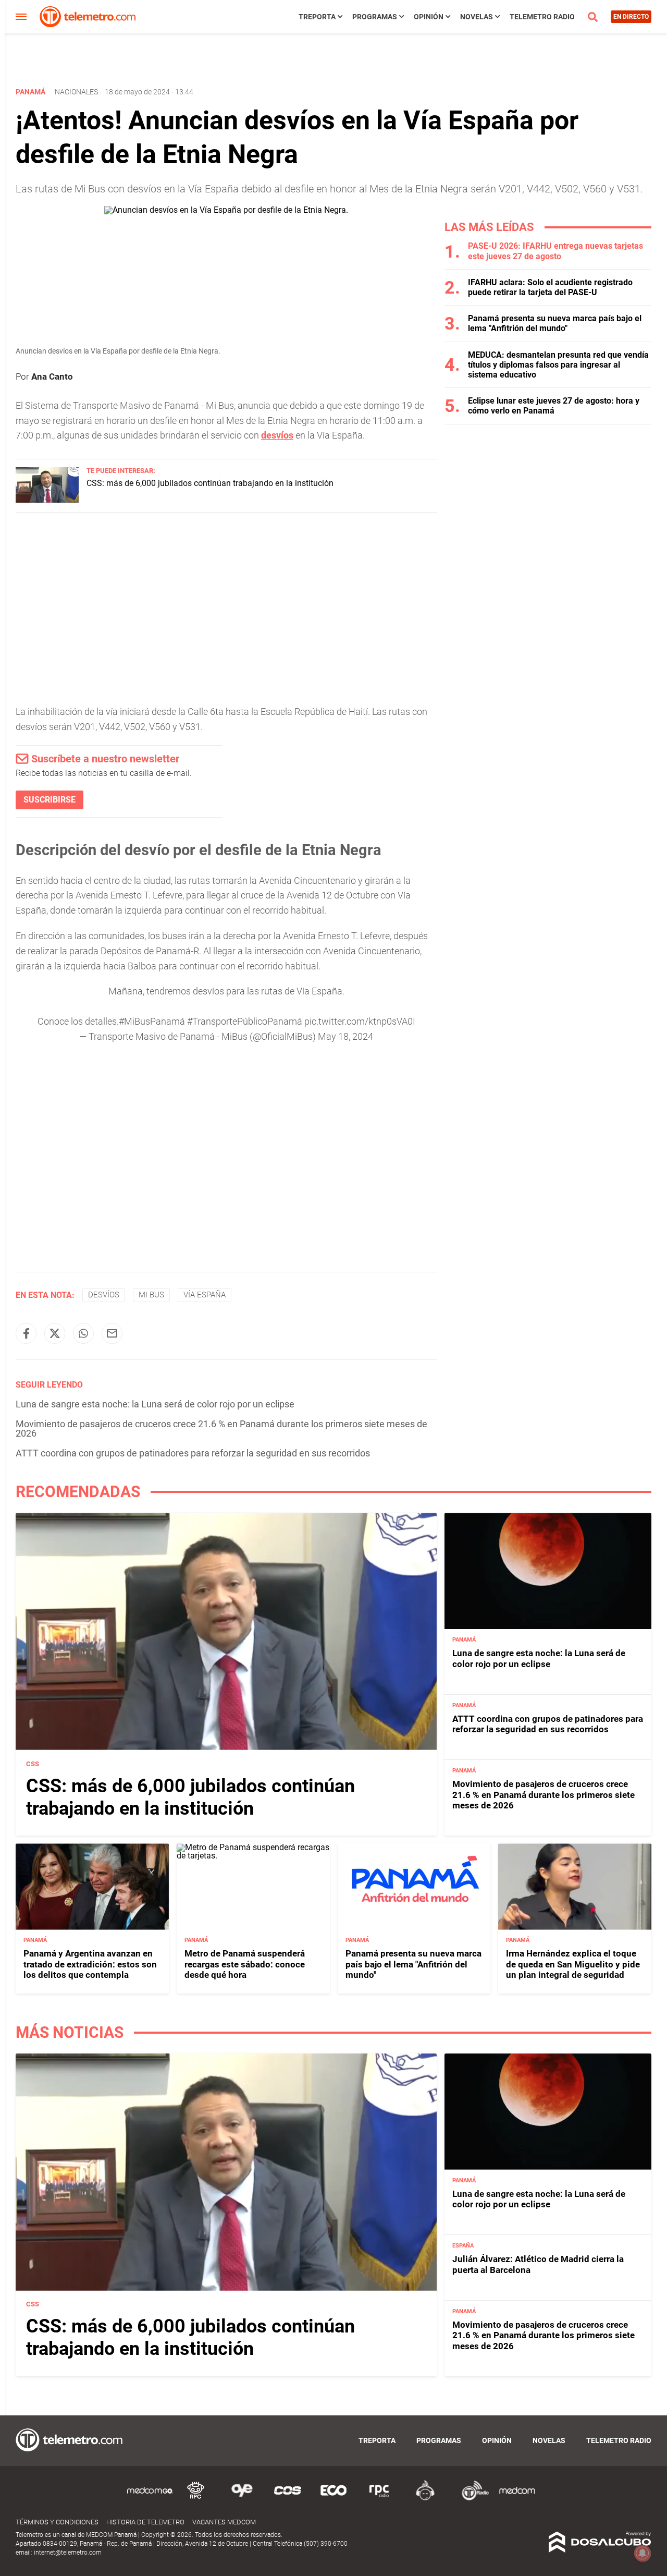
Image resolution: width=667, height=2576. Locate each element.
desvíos (277, 435)
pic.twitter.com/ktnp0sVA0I (360, 1021)
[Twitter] (55, 1333)
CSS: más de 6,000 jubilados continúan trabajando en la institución (210, 483)
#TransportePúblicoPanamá (245, 1021)
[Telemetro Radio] (471, 2499)
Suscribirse (50, 800)
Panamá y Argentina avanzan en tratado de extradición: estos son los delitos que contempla (90, 1965)
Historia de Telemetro (145, 2522)
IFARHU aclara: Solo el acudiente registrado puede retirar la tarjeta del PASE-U (550, 287)
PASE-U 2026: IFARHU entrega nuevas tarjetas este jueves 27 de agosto (555, 251)
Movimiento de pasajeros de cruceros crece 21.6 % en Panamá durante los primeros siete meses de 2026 (221, 1429)
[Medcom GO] (150, 2499)
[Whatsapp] (83, 1333)
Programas (375, 17)
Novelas (477, 17)
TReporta (317, 17)
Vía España (205, 1295)
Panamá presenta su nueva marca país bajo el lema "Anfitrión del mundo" (555, 323)
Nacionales (76, 92)
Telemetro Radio (542, 17)
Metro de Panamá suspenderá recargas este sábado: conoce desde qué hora (245, 1965)
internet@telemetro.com (68, 2553)
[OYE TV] (242, 2499)
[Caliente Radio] (425, 2499)
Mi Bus (151, 1295)
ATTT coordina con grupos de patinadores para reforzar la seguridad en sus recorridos (193, 1453)
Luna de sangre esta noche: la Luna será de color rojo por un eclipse (155, 1404)
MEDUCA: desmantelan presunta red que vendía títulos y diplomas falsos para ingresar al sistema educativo (558, 365)
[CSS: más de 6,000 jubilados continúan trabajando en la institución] (47, 500)
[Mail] (112, 1333)
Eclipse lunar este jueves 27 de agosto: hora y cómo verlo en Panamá (554, 406)
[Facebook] (26, 1333)
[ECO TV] (333, 2499)
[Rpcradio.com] (379, 2499)
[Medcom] (517, 2499)
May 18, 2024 (345, 1036)
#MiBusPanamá (152, 1021)
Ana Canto (52, 376)
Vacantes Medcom (224, 2522)
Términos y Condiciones (57, 2522)
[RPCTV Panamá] (196, 2499)
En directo (631, 17)
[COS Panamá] (288, 2499)
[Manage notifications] (643, 2553)
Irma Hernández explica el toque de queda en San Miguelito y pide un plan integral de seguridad (573, 1965)
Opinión (429, 17)
